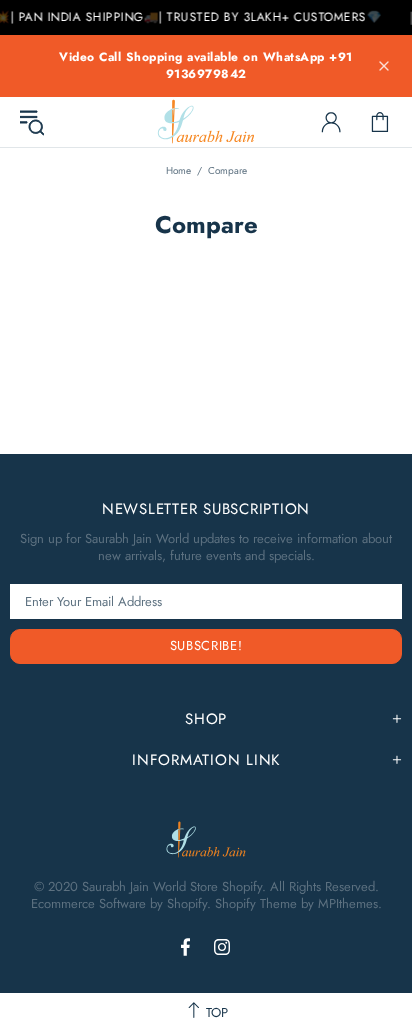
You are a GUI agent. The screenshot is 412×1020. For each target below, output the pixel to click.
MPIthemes (348, 903)
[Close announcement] (384, 66)
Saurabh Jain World (206, 121)
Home (178, 170)
